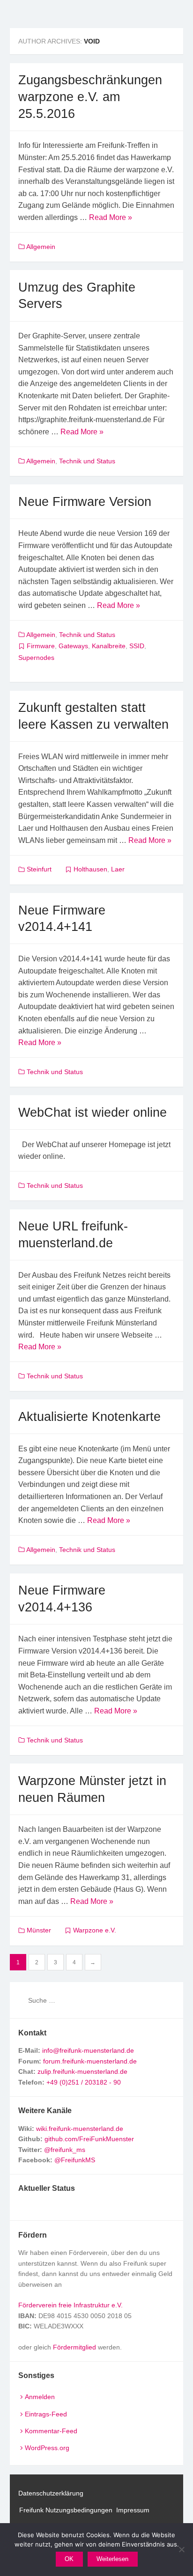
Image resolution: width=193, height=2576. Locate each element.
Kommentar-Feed (51, 2431)
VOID (92, 41)
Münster (39, 1930)
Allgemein (41, 247)
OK (69, 2559)
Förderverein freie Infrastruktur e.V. (71, 2305)
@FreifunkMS (75, 2160)
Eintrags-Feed (46, 2414)
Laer (118, 869)
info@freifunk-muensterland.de (88, 2050)
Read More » (111, 217)
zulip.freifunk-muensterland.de (82, 2071)
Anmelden (40, 2397)
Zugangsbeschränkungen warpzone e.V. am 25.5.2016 (90, 96)
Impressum (133, 2510)
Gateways (73, 646)
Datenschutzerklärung (51, 2493)
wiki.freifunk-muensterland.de (80, 2129)
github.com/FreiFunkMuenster (89, 2139)
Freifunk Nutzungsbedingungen (66, 2510)
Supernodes (36, 658)
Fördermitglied (74, 2347)
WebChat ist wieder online (93, 1112)
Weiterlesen (112, 2559)
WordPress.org (47, 2448)
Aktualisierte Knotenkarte (89, 1416)
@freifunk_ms (65, 2150)
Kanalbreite (109, 646)
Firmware (41, 646)
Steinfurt (39, 869)
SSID (137, 646)
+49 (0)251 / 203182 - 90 (84, 2082)
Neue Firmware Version (85, 501)
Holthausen (90, 869)
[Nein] (181, 2549)
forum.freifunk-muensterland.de (90, 2061)
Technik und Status (87, 461)
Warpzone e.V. (95, 1930)
